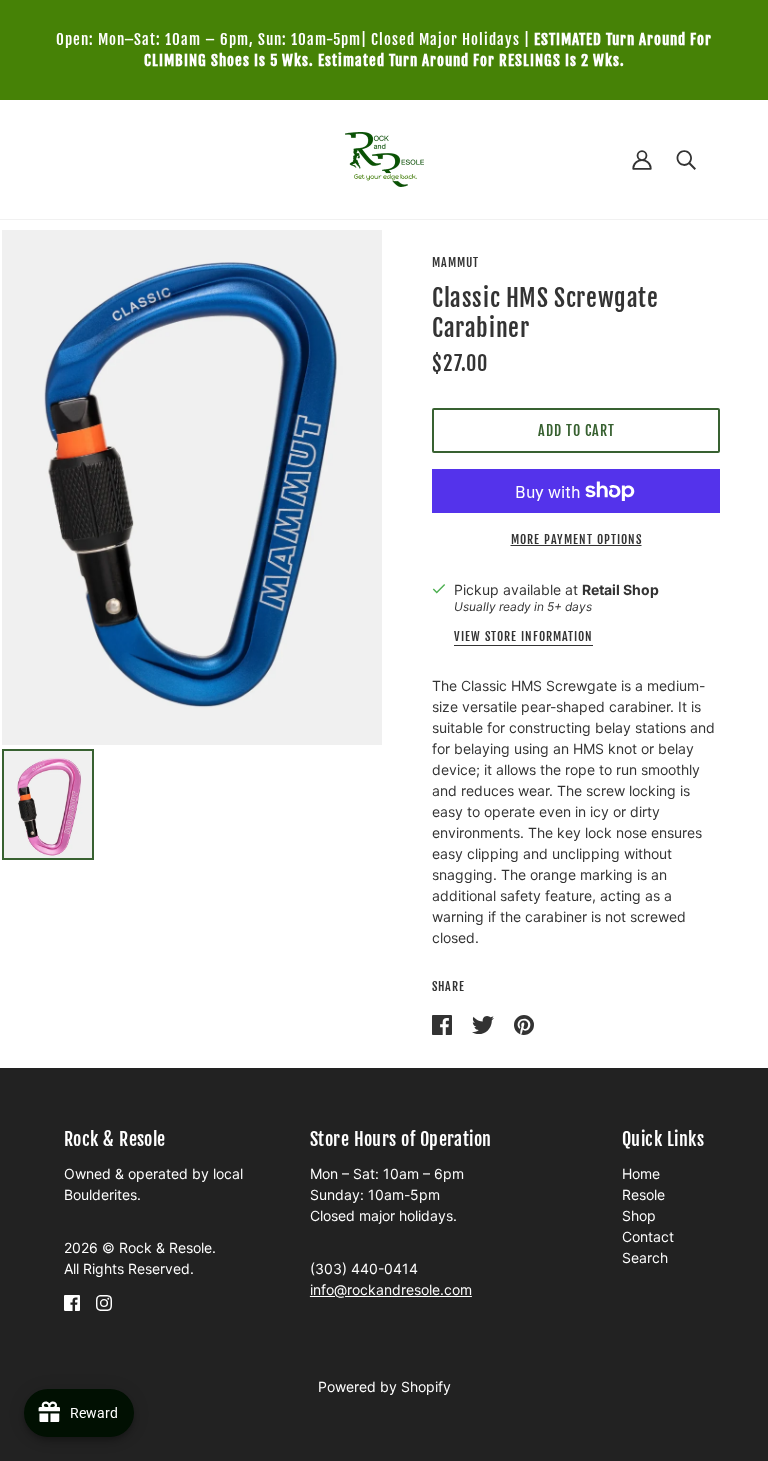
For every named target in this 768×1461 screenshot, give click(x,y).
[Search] (686, 159)
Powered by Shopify (384, 1386)
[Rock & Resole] (384, 157)
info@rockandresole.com (391, 1289)
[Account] (642, 159)
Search (645, 1257)
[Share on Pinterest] (524, 1023)
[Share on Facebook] (444, 1023)
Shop (639, 1215)
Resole (643, 1194)
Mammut (455, 262)
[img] (72, 1301)
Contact (648, 1236)
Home (641, 1173)
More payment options (576, 539)
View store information (523, 637)
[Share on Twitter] (485, 1023)
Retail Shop (620, 589)
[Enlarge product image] (192, 487)
